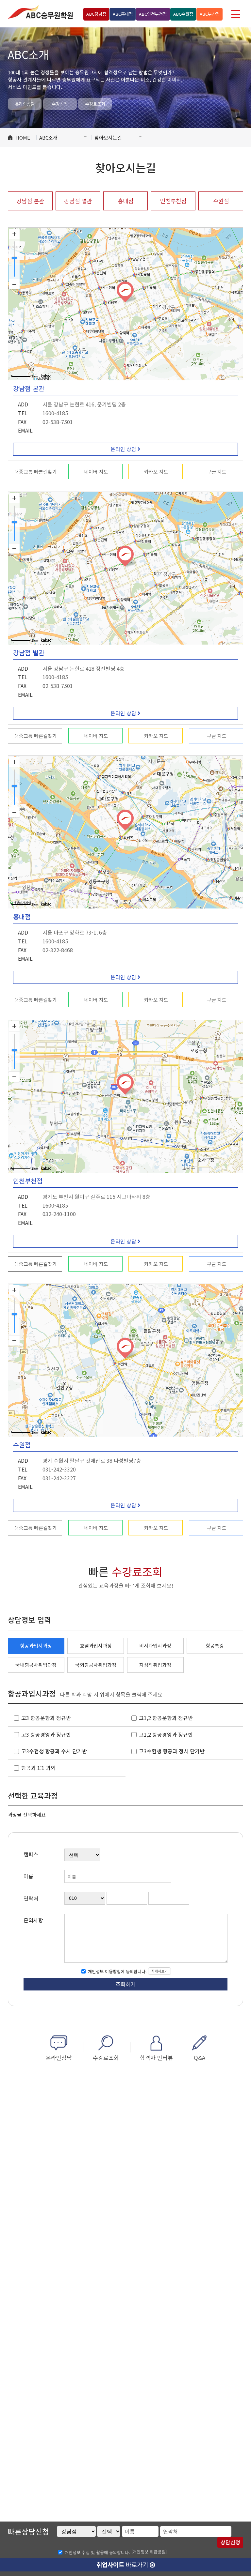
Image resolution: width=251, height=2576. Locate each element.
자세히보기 (159, 1971)
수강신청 (60, 104)
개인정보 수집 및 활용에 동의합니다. (97, 2552)
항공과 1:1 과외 (38, 1768)
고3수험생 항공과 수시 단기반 (54, 1751)
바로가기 (123, 2564)
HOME (23, 137)
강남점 (96, 14)
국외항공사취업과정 (96, 1665)
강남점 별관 (78, 201)
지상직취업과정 (155, 1665)
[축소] (14, 284)
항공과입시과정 (36, 1646)
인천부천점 (153, 14)
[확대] (14, 234)
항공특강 (215, 1646)
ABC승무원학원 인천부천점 (40, 12)
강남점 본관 (30, 201)
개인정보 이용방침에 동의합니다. (117, 1971)
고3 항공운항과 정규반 (46, 1718)
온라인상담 (25, 104)
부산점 (210, 14)
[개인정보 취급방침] (149, 2552)
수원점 (183, 14)
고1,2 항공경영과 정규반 (166, 1735)
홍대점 (123, 14)
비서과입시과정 (155, 1646)
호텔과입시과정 (96, 1646)
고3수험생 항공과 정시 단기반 (172, 1751)
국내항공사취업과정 (36, 1665)
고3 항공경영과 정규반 (46, 1735)
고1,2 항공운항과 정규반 (166, 1718)
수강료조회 (95, 104)
